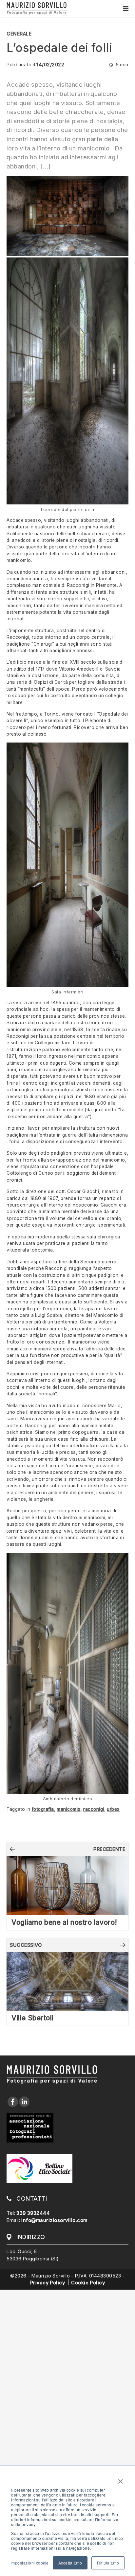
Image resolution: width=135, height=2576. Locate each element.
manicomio (69, 1809)
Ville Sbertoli (32, 2018)
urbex (113, 1809)
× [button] (121, 2479)
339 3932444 (33, 2213)
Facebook (12, 2102)
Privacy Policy (48, 2283)
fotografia (43, 1809)
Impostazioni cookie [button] (30, 2563)
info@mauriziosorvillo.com (54, 2220)
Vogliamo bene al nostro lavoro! (64, 1922)
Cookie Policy (88, 2283)
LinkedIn (24, 2102)
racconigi (94, 1809)
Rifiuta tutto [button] (108, 2563)
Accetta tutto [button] (70, 2563)
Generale (19, 34)
